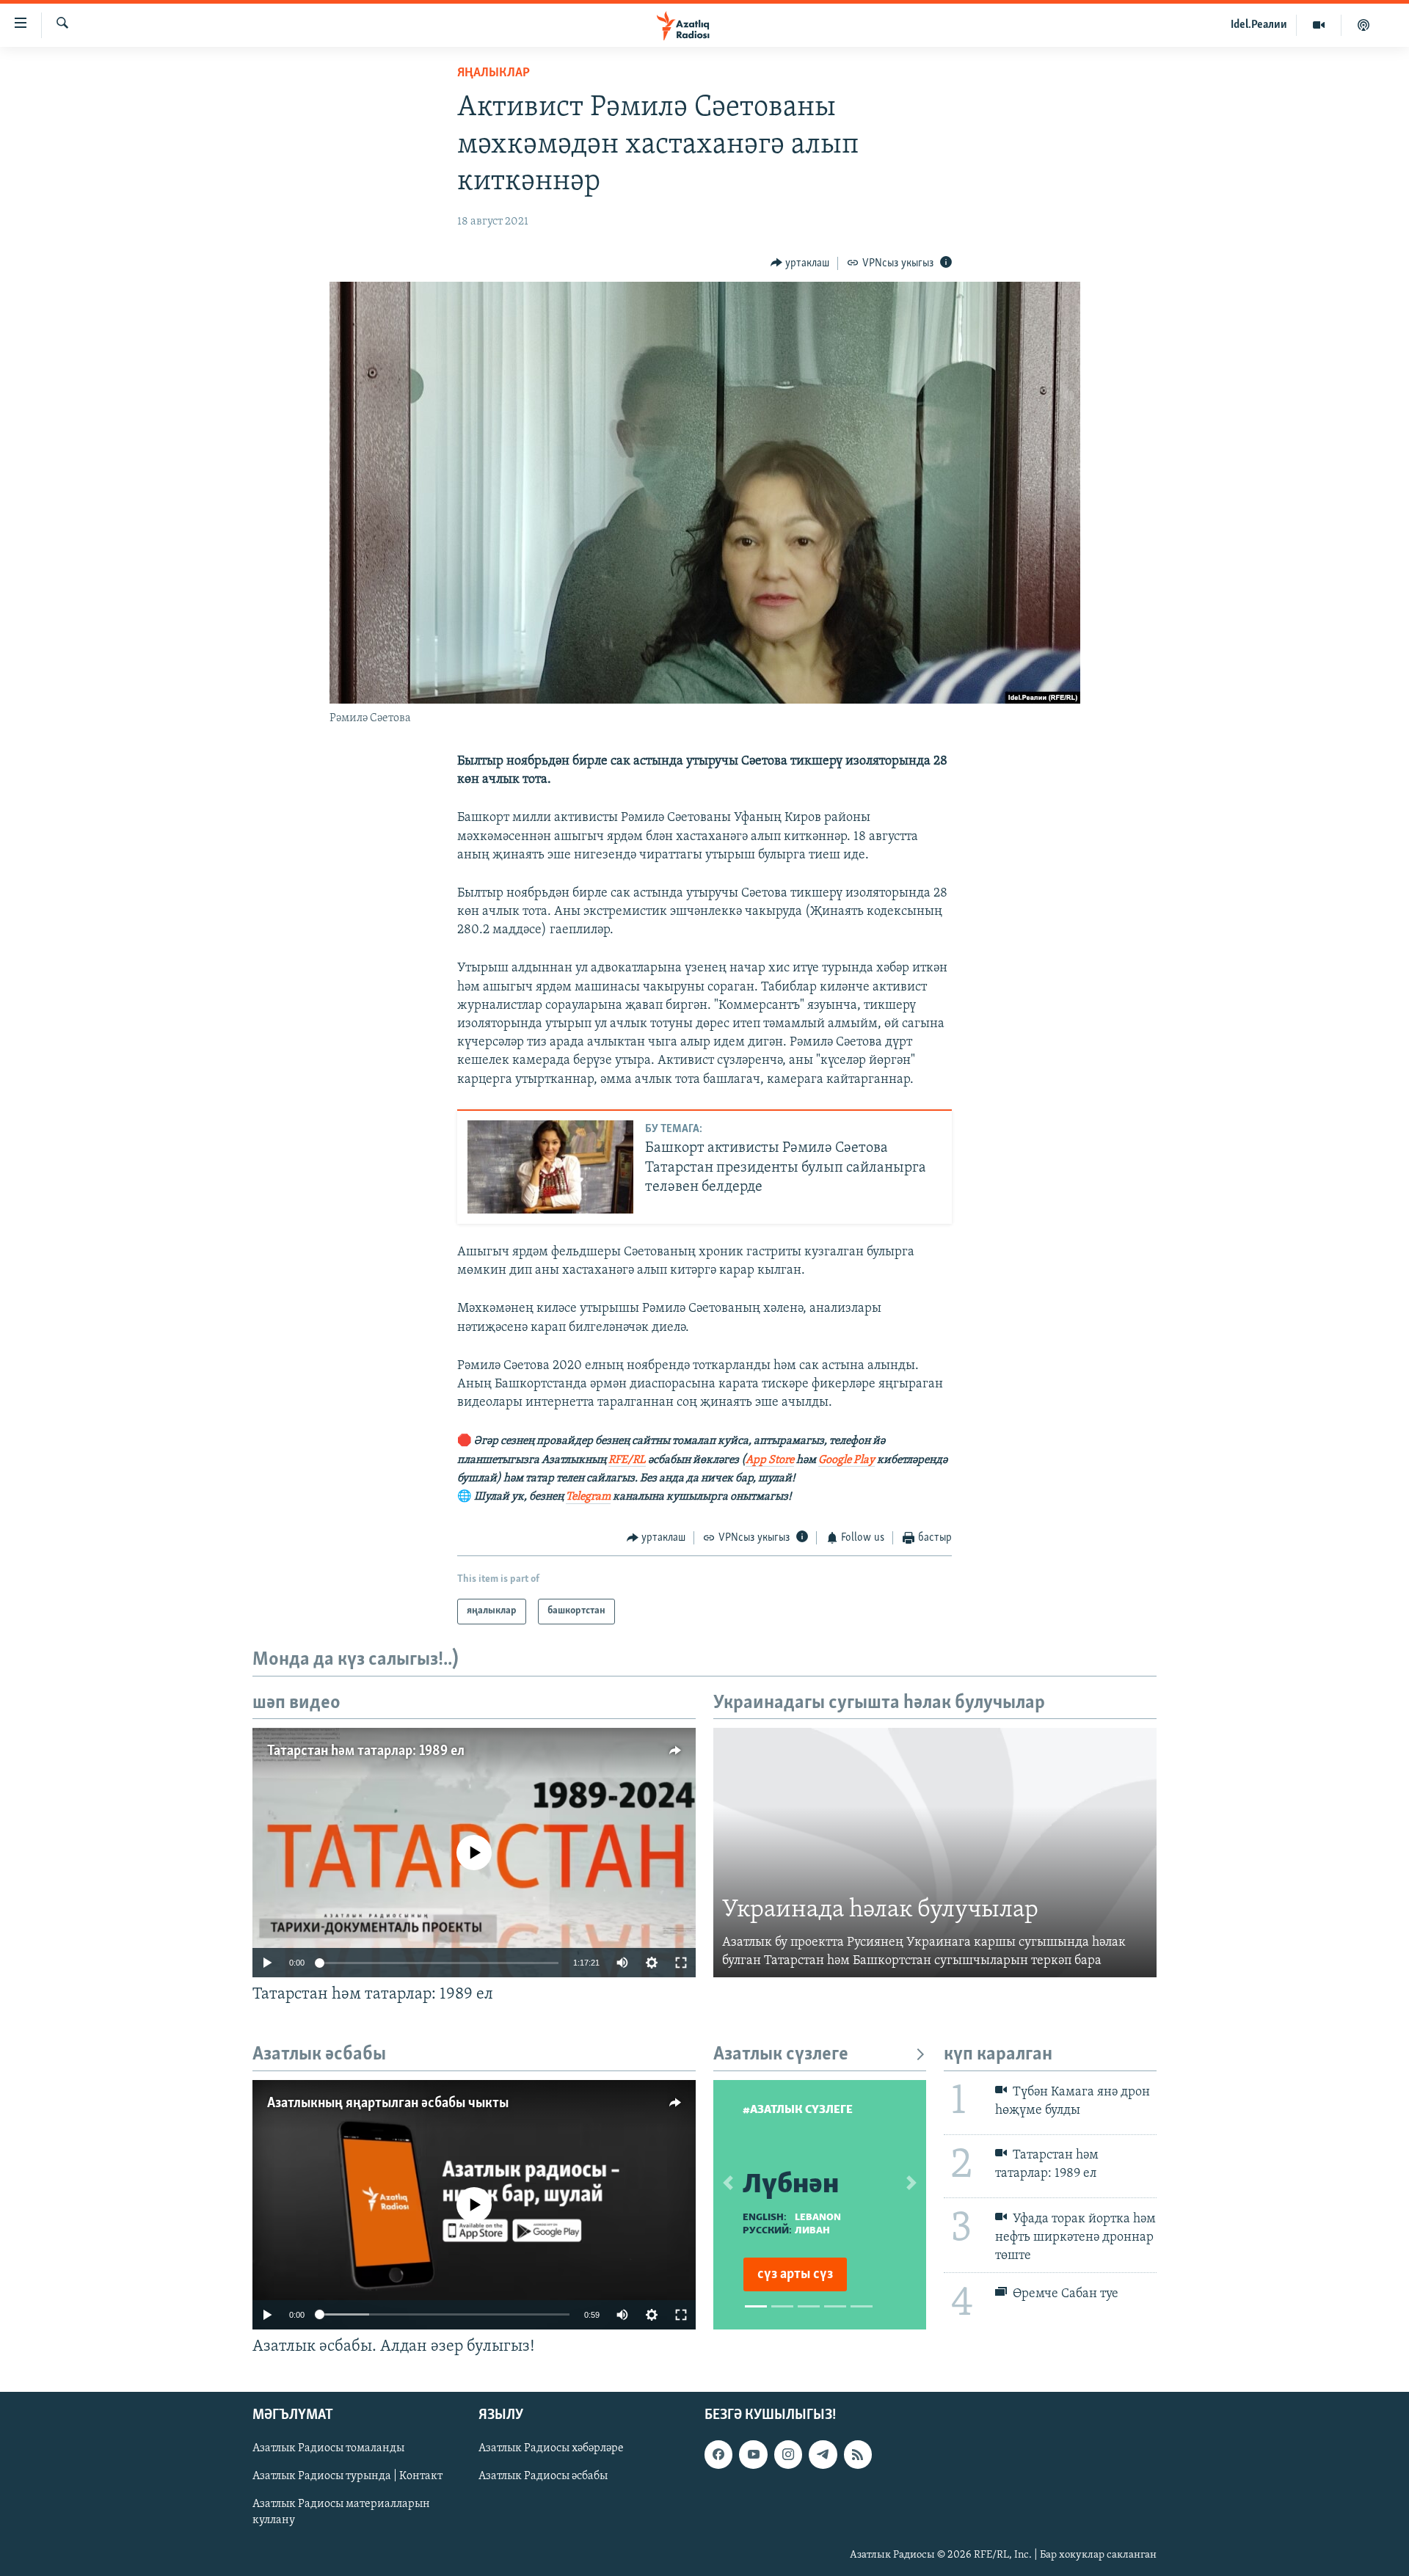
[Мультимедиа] (1319, 25)
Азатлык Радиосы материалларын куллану (341, 2513)
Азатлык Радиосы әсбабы (543, 2476)
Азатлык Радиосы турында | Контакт (347, 2476)
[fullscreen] (681, 1963)
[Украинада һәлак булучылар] (935, 1853)
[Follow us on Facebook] (718, 2454)
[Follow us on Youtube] (753, 2454)
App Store (770, 1460)
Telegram (588, 1497)
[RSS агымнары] (858, 2454)
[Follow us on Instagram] (788, 2454)
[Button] (800, 263)
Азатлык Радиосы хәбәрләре (551, 2448)
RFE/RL (627, 1460)
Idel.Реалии (1259, 25)
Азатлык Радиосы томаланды (328, 2448)
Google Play (847, 1460)
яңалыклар (494, 73)
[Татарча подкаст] (1364, 25)
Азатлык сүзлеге (781, 2055)
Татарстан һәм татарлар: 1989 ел (366, 1751)
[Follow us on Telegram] (823, 2454)
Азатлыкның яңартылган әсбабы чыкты (388, 2104)
